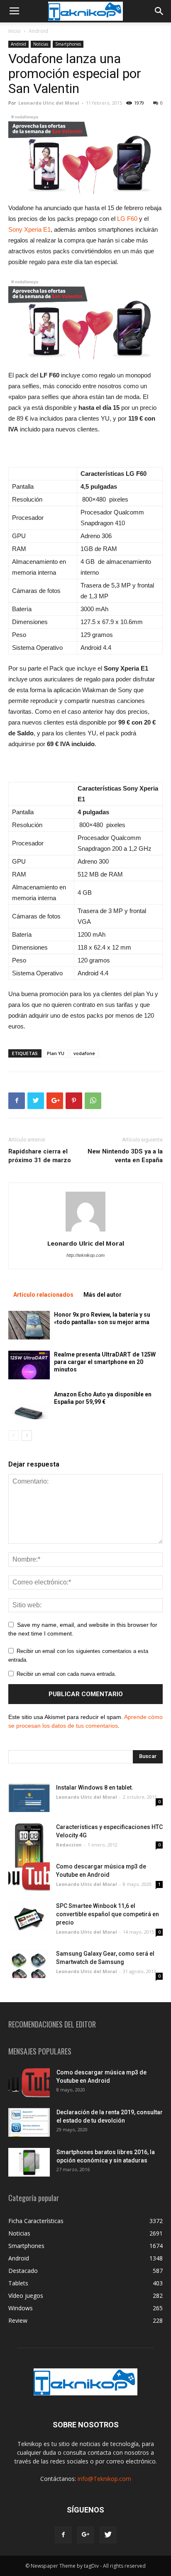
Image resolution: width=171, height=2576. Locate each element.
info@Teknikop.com (104, 2479)
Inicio (15, 31)
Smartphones (68, 44)
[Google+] (85, 2535)
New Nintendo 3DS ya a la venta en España (125, 1156)
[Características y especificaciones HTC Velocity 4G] (29, 1845)
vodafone (84, 1053)
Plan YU (56, 1053)
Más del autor (103, 1295)
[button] (159, 11)
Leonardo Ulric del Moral (49, 103)
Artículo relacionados (43, 1295)
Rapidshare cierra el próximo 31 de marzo (40, 1156)
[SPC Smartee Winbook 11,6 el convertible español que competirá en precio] (29, 1916)
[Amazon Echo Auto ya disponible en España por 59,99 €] (29, 1405)
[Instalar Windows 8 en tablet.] (29, 1798)
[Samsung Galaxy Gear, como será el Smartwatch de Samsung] (29, 1964)
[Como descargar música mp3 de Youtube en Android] (29, 1877)
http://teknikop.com (85, 1255)
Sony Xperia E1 (29, 229)
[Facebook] (63, 2535)
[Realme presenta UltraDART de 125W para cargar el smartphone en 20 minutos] (29, 1365)
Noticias (41, 44)
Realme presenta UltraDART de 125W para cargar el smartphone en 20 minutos (105, 1362)
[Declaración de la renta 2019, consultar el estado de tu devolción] (29, 2122)
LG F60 (127, 219)
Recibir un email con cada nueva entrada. (66, 1674)
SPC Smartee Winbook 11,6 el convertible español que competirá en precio (107, 1914)
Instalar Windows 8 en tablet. (95, 1788)
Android (38, 31)
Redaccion (69, 1845)
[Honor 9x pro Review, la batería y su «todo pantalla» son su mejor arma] (29, 1325)
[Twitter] (108, 2535)
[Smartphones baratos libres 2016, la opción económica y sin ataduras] (29, 2162)
